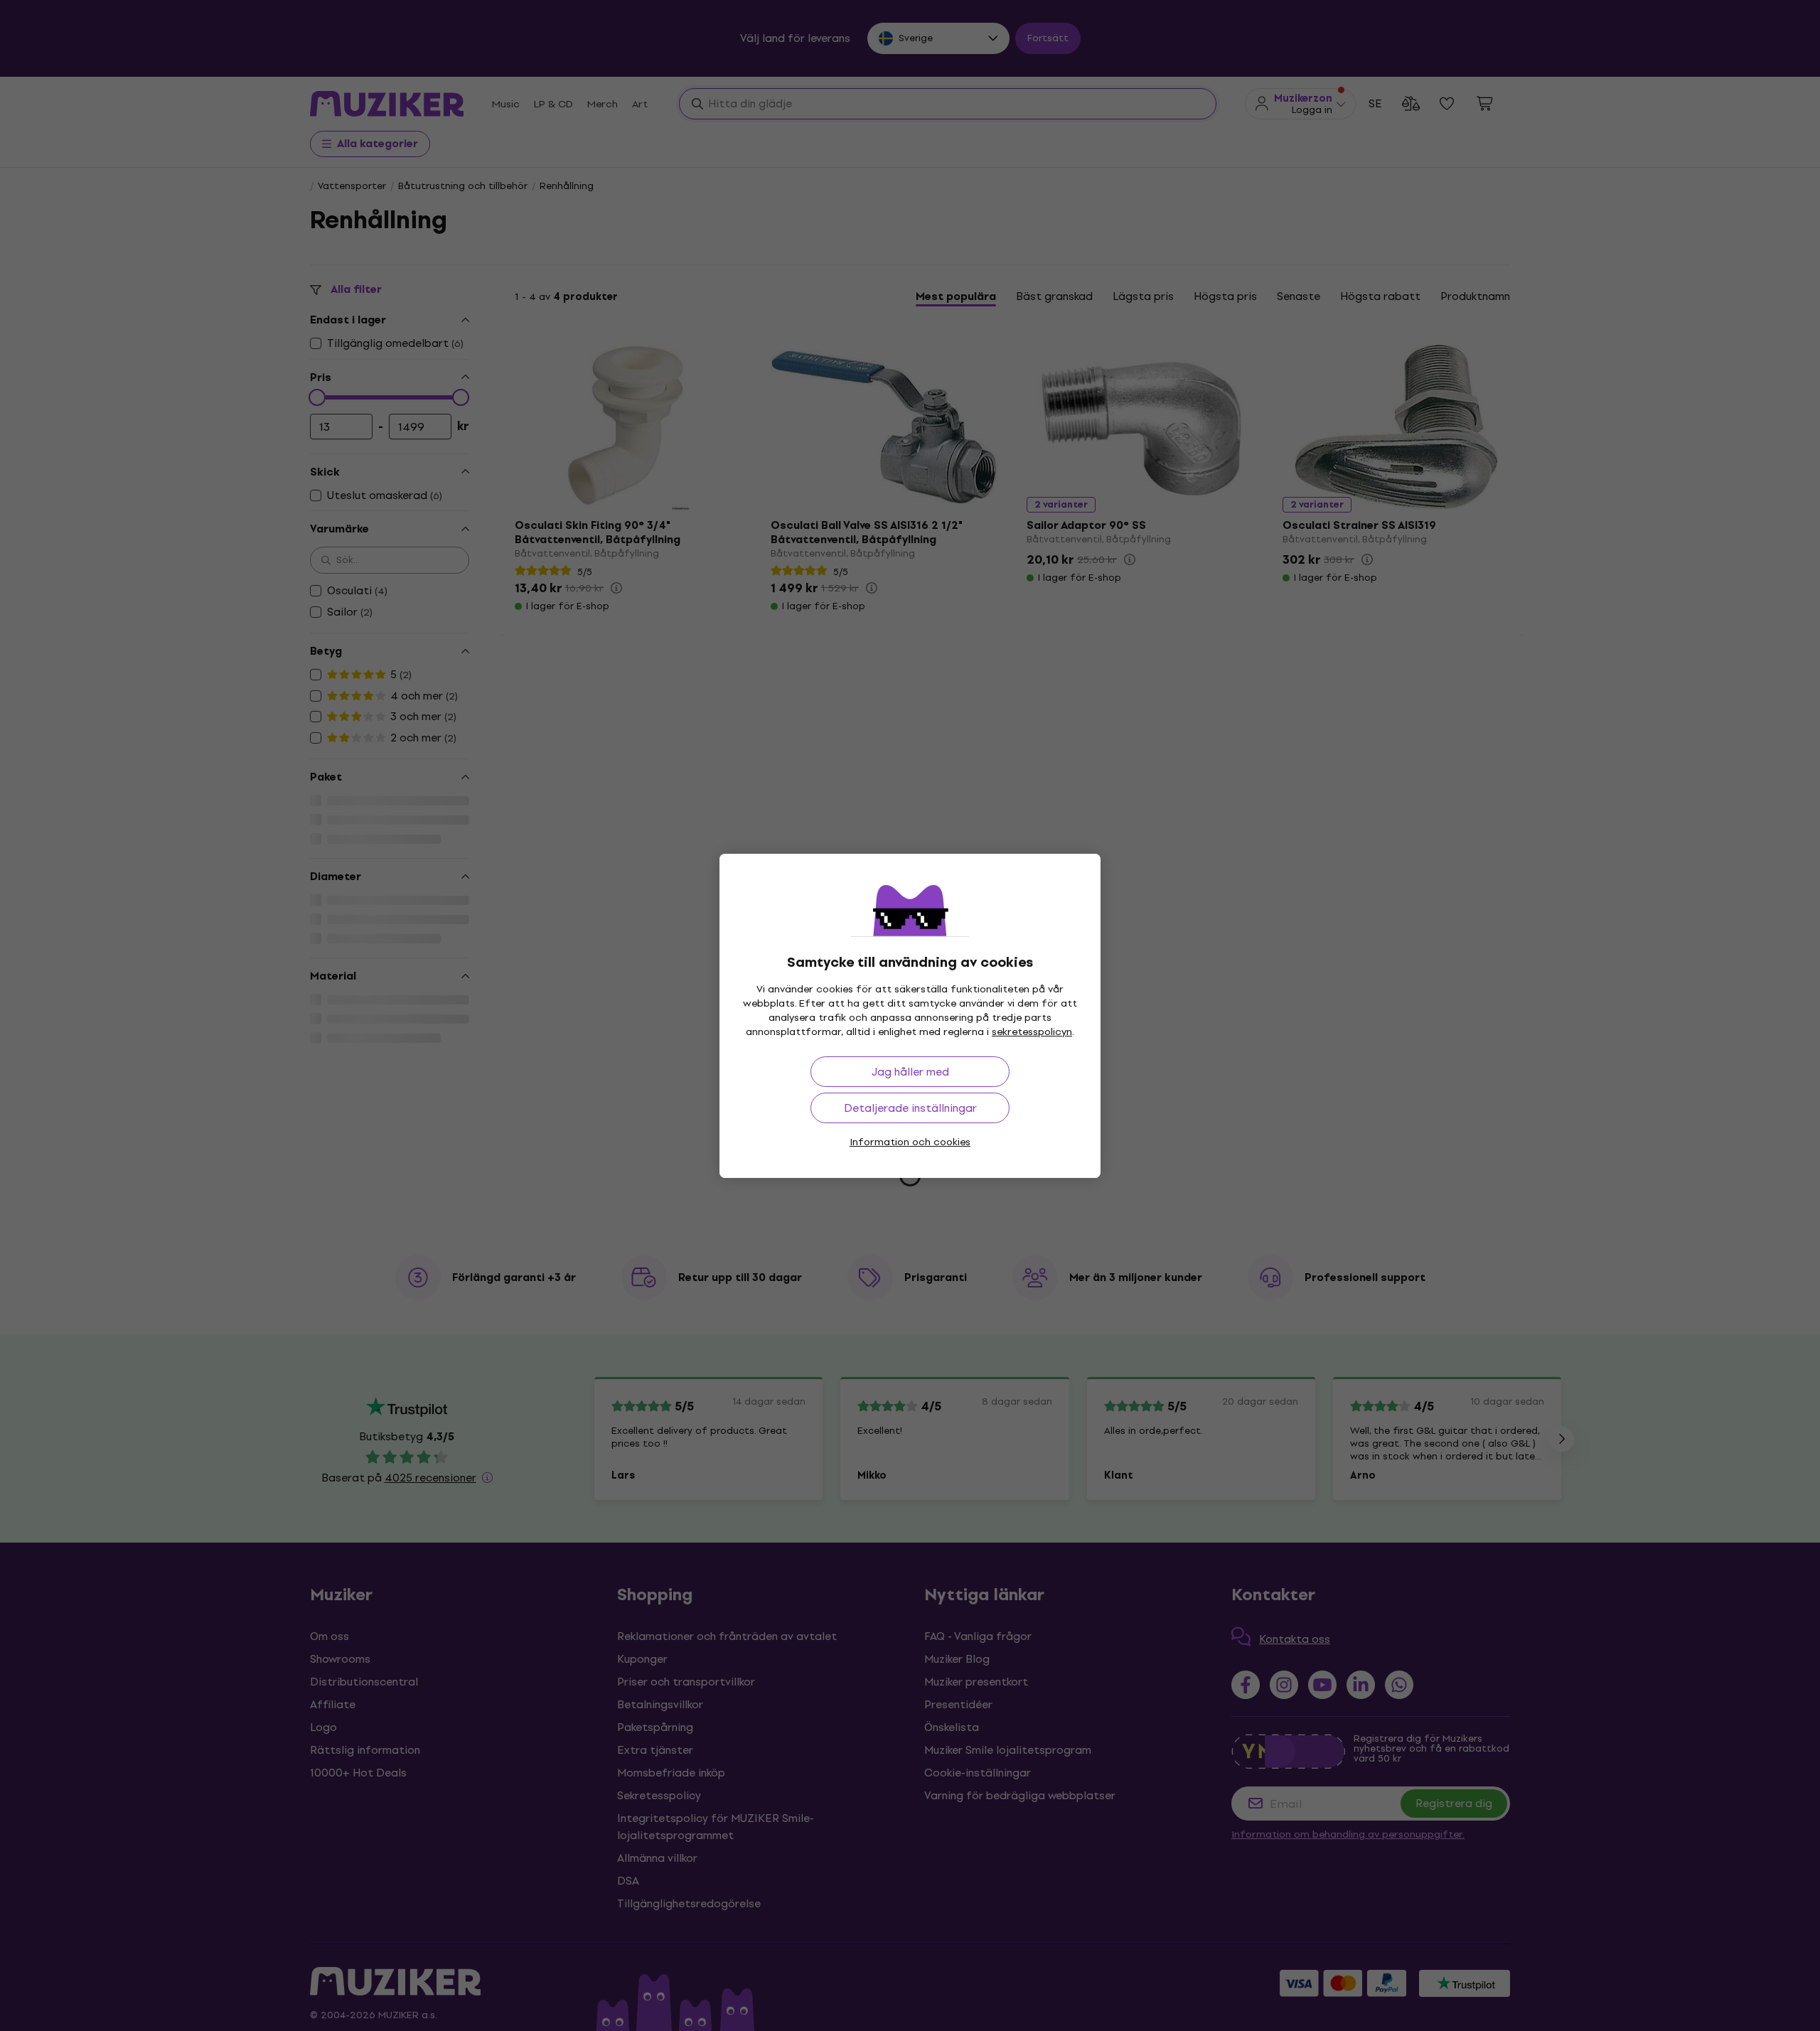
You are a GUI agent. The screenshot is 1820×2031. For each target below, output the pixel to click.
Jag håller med (910, 1072)
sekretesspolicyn (1032, 1032)
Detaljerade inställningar (910, 1108)
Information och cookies (910, 1142)
